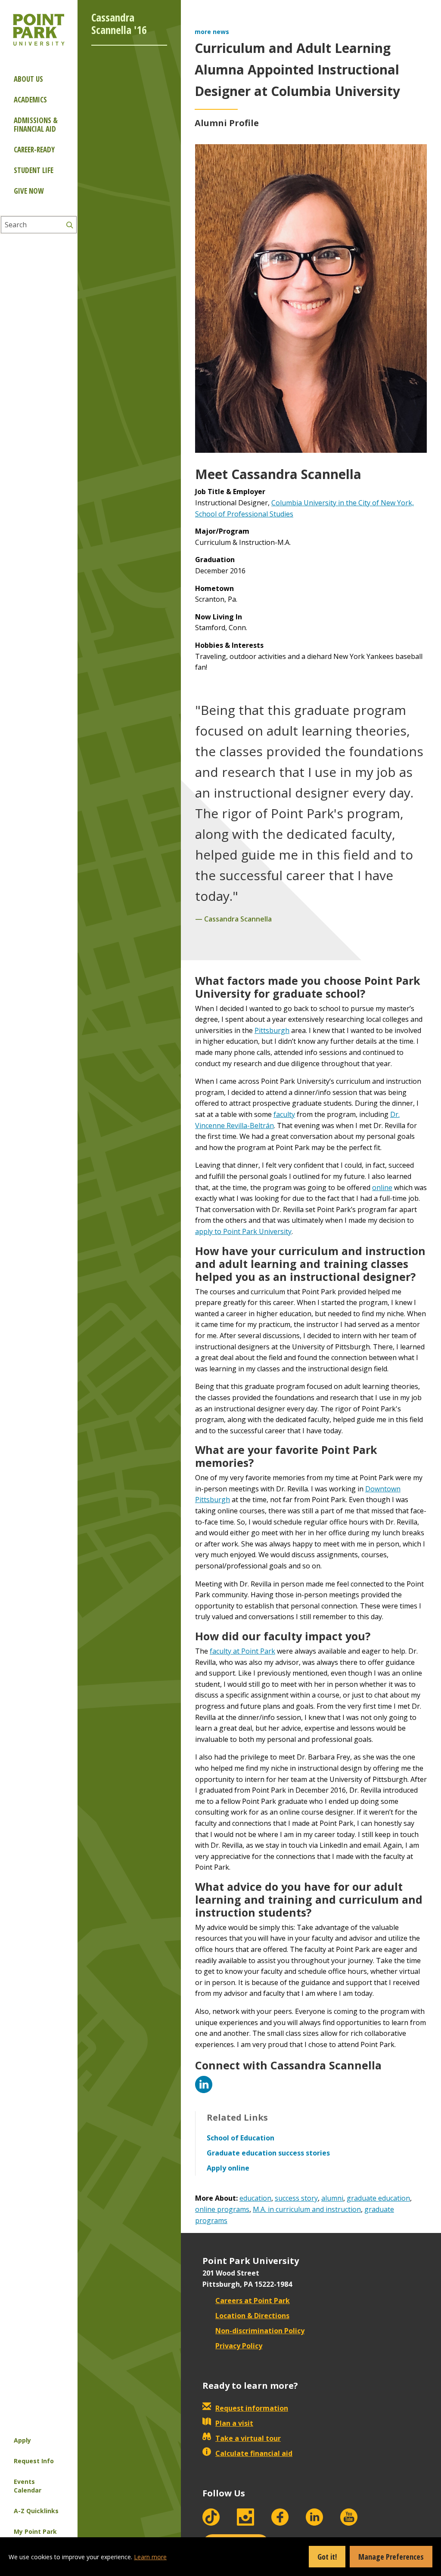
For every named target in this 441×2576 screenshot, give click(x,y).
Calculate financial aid (254, 2453)
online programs (222, 2209)
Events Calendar (28, 2486)
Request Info (34, 2461)
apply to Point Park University (243, 1231)
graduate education (378, 2198)
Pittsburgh (272, 1030)
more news (212, 32)
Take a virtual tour (248, 2438)
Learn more (150, 2557)
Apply (22, 2440)
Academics (30, 100)
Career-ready (34, 150)
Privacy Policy (239, 2346)
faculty (284, 1114)
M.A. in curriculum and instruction (307, 2209)
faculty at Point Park (242, 1651)
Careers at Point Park (253, 2301)
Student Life (34, 170)
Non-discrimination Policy (260, 2331)
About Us (28, 79)
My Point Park (35, 2531)
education (255, 2198)
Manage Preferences (391, 2557)
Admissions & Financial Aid (36, 125)
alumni (332, 2198)
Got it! (327, 2557)
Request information (252, 2408)
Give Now (29, 191)
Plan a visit (234, 2423)
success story (296, 2198)
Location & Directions (252, 2316)
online (382, 1187)
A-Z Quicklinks (36, 2511)
